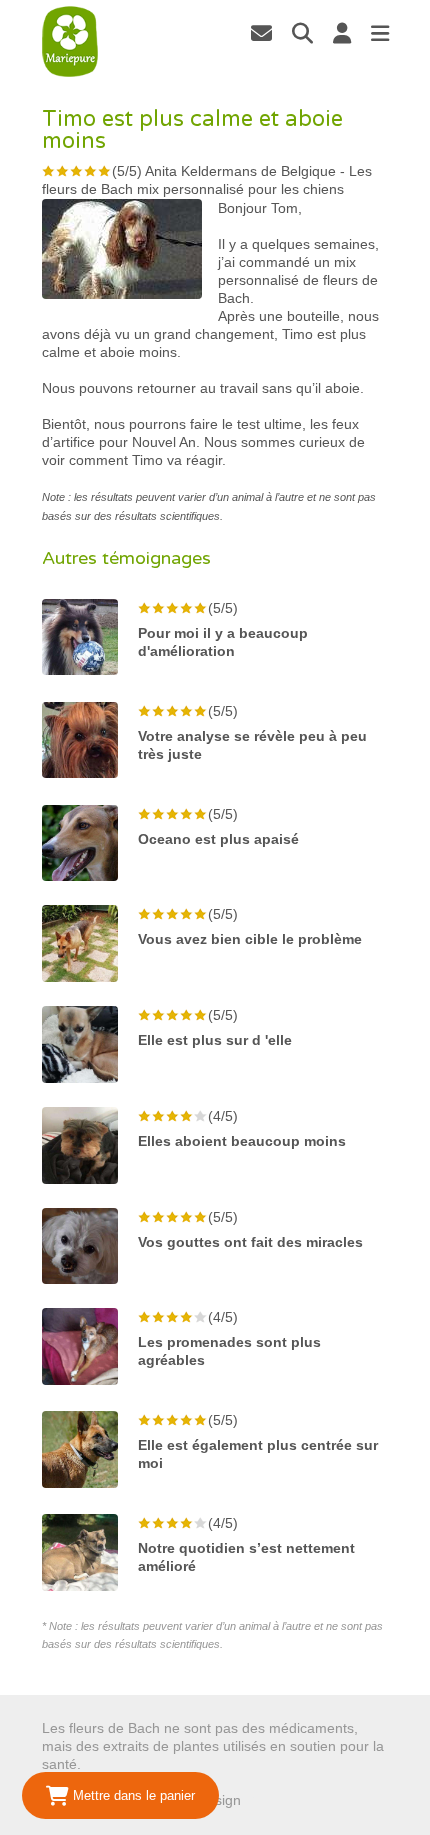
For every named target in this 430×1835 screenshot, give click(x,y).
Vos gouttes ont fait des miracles (250, 1242)
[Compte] (342, 33)
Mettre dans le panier (132, 1795)
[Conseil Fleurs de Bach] (70, 42)
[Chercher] (302, 33)
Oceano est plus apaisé (218, 839)
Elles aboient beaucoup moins (242, 1141)
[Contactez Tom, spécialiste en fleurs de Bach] (261, 33)
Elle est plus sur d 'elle (215, 1040)
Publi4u (268, 1800)
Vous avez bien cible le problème (250, 939)
